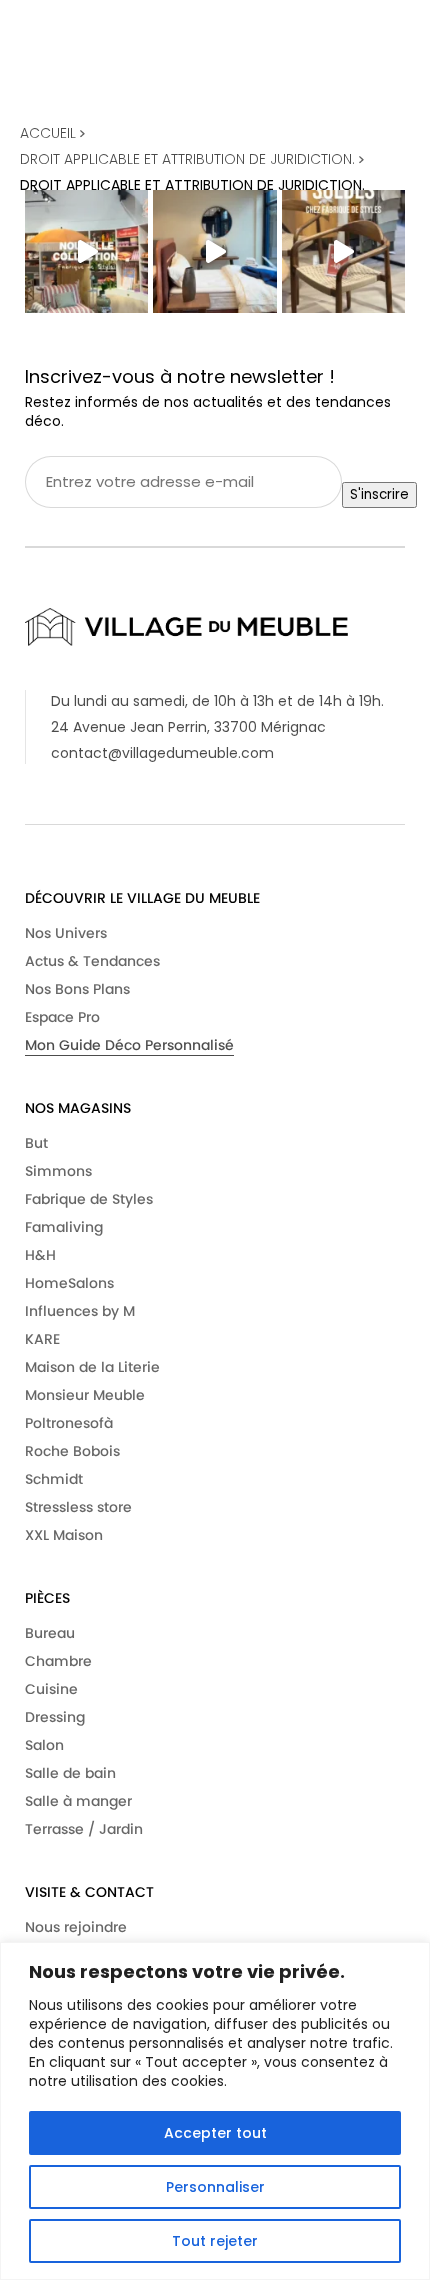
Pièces (47, 1598)
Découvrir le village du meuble (142, 898)
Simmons (58, 1171)
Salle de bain (70, 1773)
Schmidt (54, 1479)
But (36, 1143)
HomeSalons (69, 1283)
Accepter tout (215, 2133)
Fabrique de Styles (89, 1199)
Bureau (50, 1633)
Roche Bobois (72, 1451)
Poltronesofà (69, 1423)
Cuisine (51, 1689)
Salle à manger (78, 1801)
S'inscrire (379, 494)
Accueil (50, 133)
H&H (40, 1255)
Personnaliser (215, 2187)
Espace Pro (62, 1017)
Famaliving (64, 1227)
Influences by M (80, 1311)
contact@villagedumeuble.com (162, 753)
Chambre (58, 1661)
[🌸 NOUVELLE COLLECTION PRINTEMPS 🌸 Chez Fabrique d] (86, 251)
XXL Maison (64, 1535)
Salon (44, 1745)
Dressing (55, 1717)
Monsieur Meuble (85, 1395)
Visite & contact (89, 1892)
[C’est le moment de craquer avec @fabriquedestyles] (343, 251)
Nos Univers (66, 933)
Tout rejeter (215, 2241)
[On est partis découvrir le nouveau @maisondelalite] (214, 251)
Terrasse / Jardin (84, 1829)
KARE (42, 1339)
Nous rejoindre (76, 1927)
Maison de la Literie (92, 1367)
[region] (215, 2111)
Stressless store (78, 1507)
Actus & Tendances (92, 961)
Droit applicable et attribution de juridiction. (189, 159)
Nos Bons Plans (77, 989)
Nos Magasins (78, 1108)
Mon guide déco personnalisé (129, 1045)
